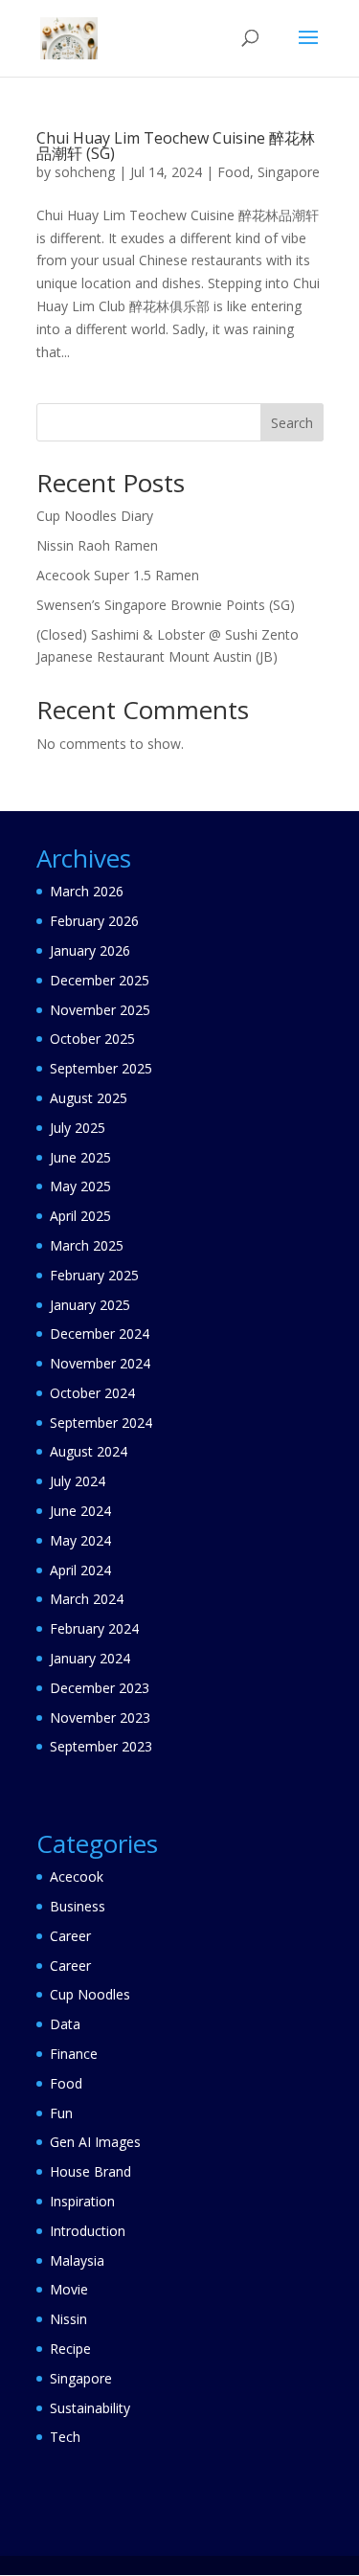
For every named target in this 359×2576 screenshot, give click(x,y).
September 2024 (101, 1423)
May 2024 (80, 1540)
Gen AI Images (95, 2142)
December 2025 (100, 980)
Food (234, 172)
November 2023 (100, 1717)
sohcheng (85, 172)
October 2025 (92, 1039)
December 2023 (100, 1688)
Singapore (289, 172)
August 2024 (89, 1451)
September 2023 (101, 1746)
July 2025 (78, 1128)
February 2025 (94, 1275)
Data (65, 2024)
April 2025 (80, 1216)
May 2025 (80, 1186)
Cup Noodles (90, 1994)
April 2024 (80, 1570)
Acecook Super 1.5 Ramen (118, 575)
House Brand (90, 2171)
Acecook (77, 1876)
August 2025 (89, 1098)
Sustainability (90, 2408)
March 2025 (87, 1245)
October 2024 (92, 1393)
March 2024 (87, 1599)
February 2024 (94, 1628)
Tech (65, 2437)
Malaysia (77, 2260)
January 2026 (90, 950)
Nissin (68, 2319)
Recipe (70, 2349)
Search (292, 423)
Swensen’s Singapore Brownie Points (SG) (166, 605)
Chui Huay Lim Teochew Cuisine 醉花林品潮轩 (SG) (176, 146)
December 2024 (100, 1333)
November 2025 (100, 1010)
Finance (74, 2054)
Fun (61, 2113)
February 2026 (94, 921)
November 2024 (100, 1363)
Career (70, 1936)
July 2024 (78, 1481)
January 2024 (90, 1658)
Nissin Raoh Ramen (97, 545)
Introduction (88, 2231)
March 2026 (87, 891)
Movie (69, 2289)
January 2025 (90, 1305)
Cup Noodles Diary (95, 516)
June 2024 (80, 1511)
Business (78, 1906)
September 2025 (101, 1068)
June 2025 (80, 1157)
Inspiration (82, 2201)
